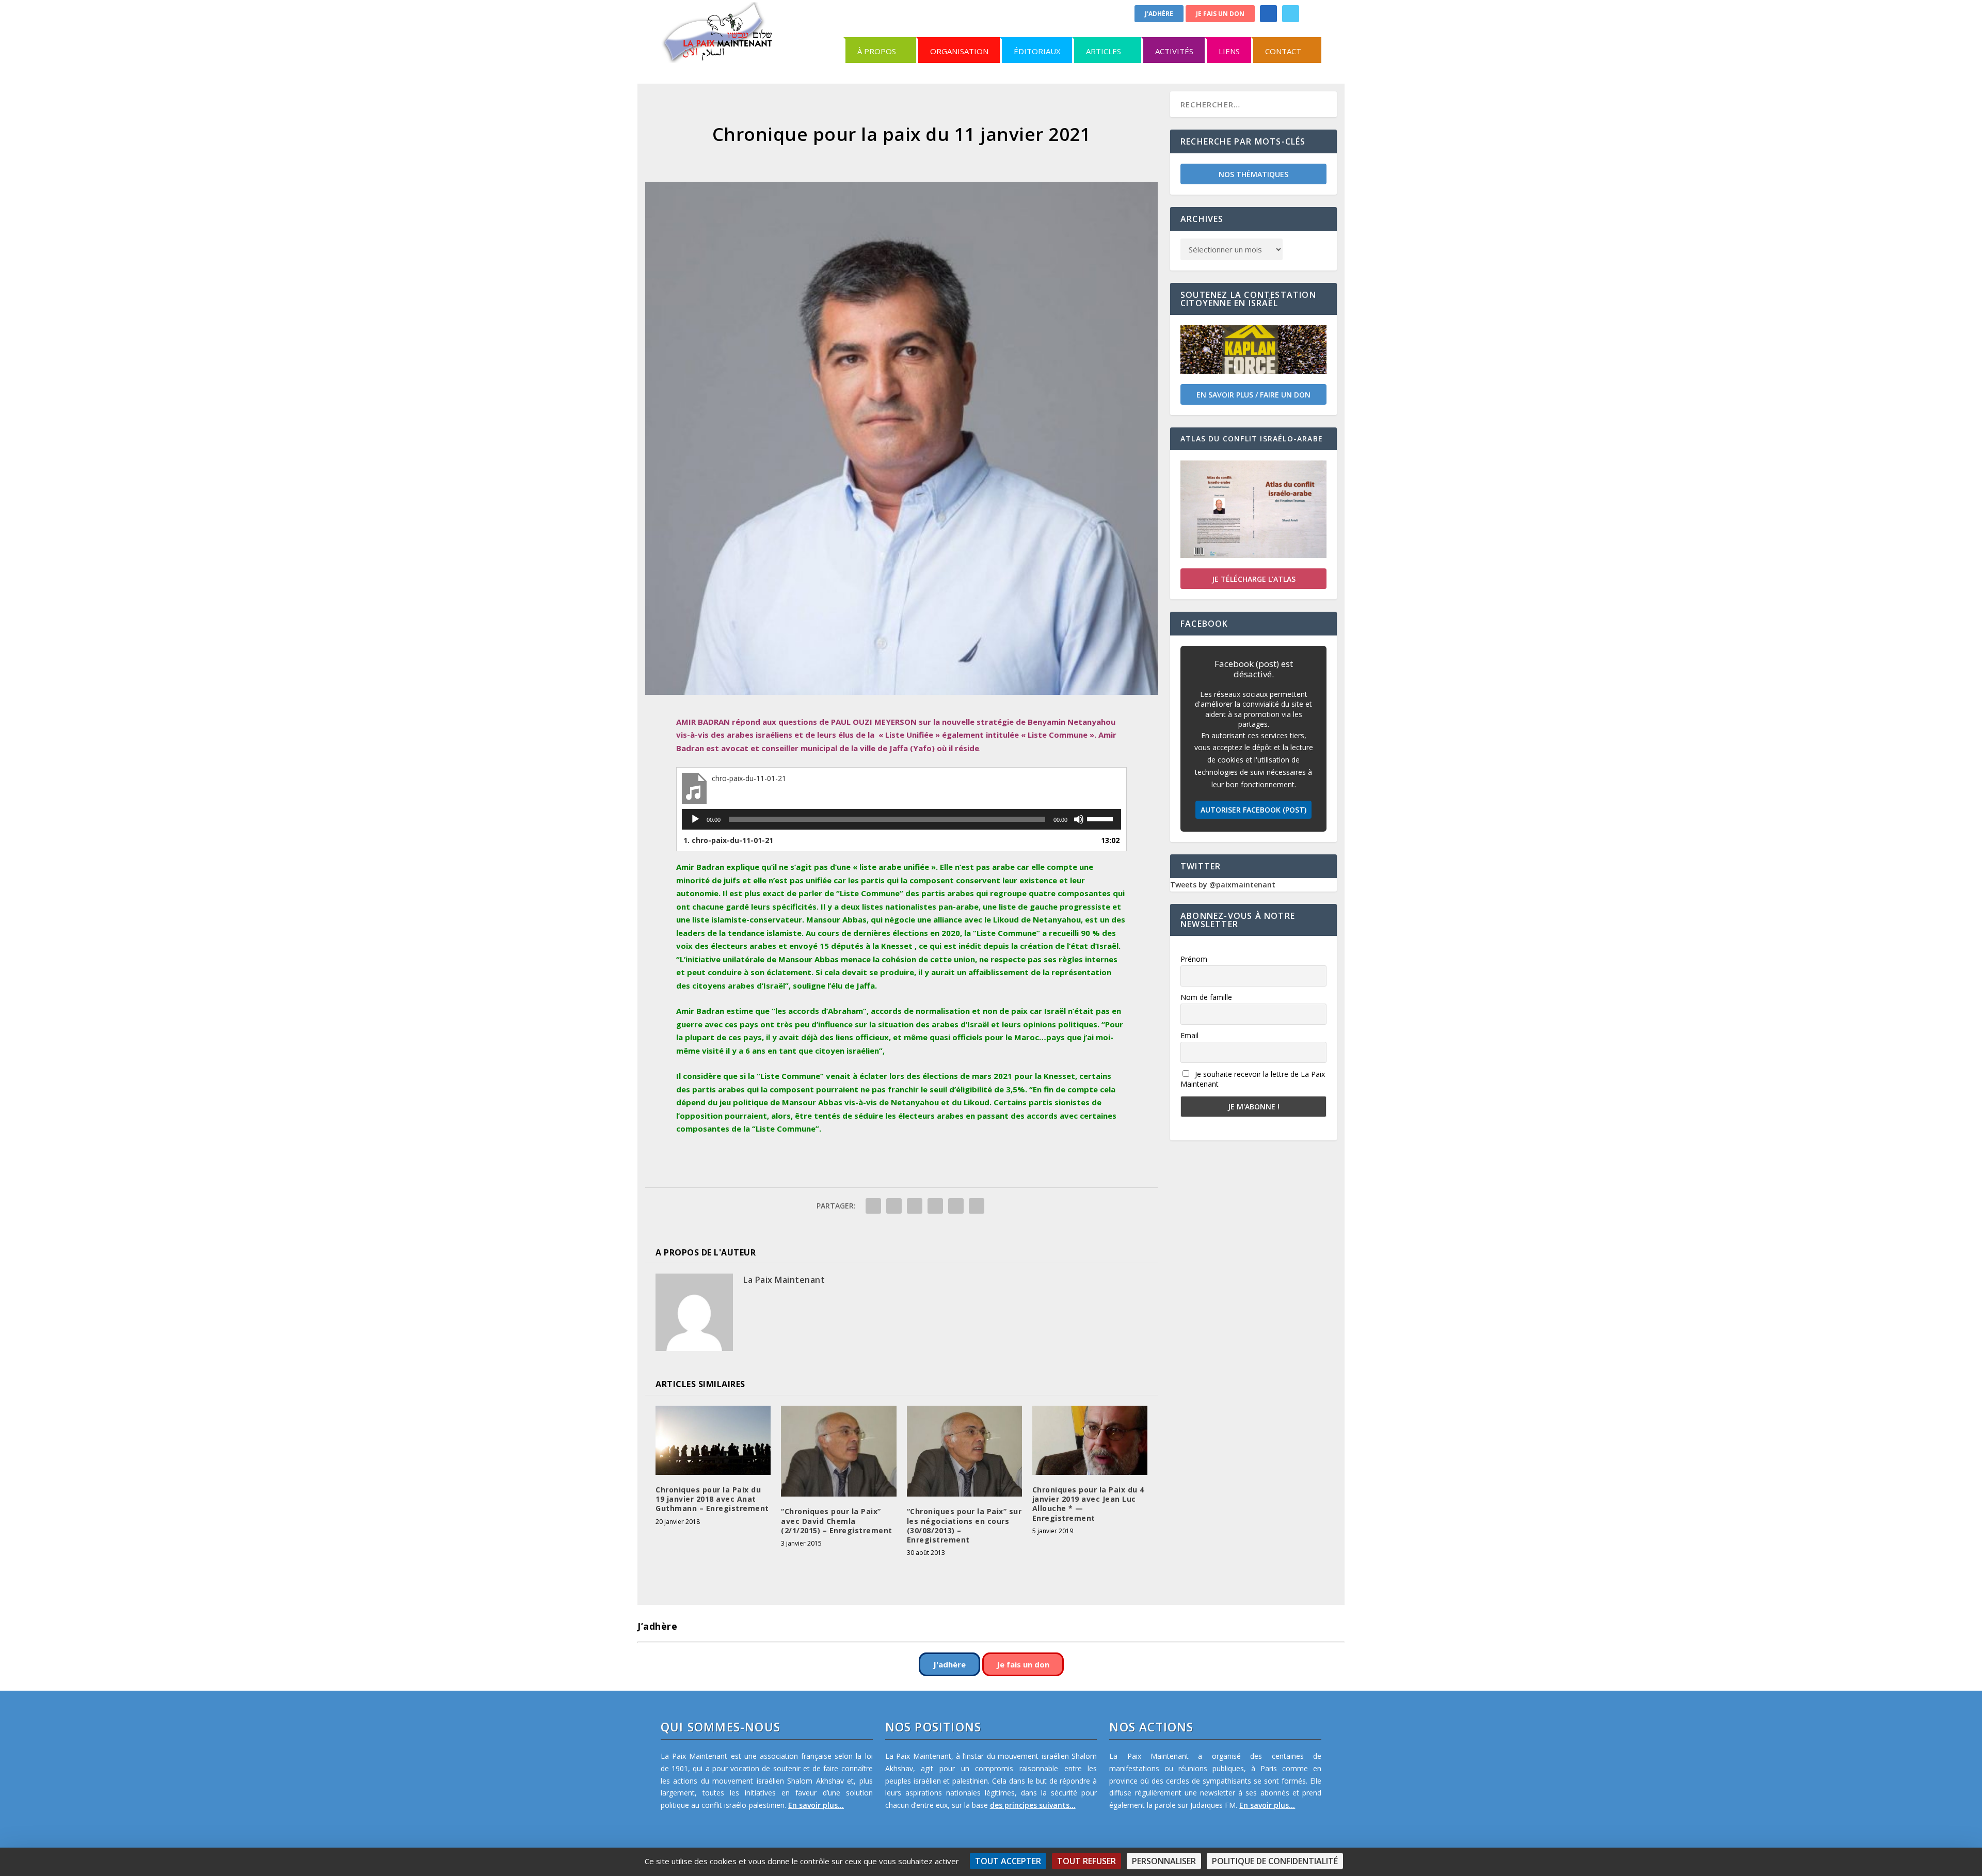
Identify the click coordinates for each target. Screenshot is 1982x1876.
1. (728, 840)
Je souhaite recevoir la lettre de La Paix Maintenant (1253, 1079)
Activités (1174, 51)
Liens (1229, 51)
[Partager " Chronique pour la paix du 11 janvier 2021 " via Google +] (915, 1206)
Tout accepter (1008, 1861)
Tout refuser (1086, 1861)
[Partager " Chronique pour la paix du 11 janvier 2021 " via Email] (956, 1206)
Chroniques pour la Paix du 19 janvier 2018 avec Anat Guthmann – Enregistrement (712, 1499)
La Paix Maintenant (784, 1280)
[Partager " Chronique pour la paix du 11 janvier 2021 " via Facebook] (873, 1206)
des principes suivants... (1033, 1805)
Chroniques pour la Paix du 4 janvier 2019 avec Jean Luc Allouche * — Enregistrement (1088, 1504)
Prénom (1194, 959)
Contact (1283, 51)
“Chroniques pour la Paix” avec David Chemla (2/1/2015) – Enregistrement (837, 1521)
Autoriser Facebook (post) (1253, 810)
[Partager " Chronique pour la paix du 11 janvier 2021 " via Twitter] (894, 1206)
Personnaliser (1164, 1861)
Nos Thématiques (1253, 174)
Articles (1104, 51)
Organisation (959, 51)
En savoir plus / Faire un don (1253, 395)
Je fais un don (1220, 14)
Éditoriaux (1037, 51)
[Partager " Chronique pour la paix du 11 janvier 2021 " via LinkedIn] (935, 1206)
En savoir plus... (816, 1805)
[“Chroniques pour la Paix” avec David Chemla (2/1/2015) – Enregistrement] (838, 1451)
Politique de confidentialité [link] (1275, 1861)
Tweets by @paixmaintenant (1223, 885)
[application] (901, 819)
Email (1189, 1035)
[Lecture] (695, 819)
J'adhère (1159, 14)
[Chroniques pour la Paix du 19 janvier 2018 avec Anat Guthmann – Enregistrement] (713, 1440)
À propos (877, 51)
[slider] (1101, 818)
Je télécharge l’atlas (1254, 579)
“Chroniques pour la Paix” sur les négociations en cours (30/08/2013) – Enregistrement (964, 1525)
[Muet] (1079, 819)
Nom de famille (1206, 997)
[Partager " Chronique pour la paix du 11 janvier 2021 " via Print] (977, 1206)
